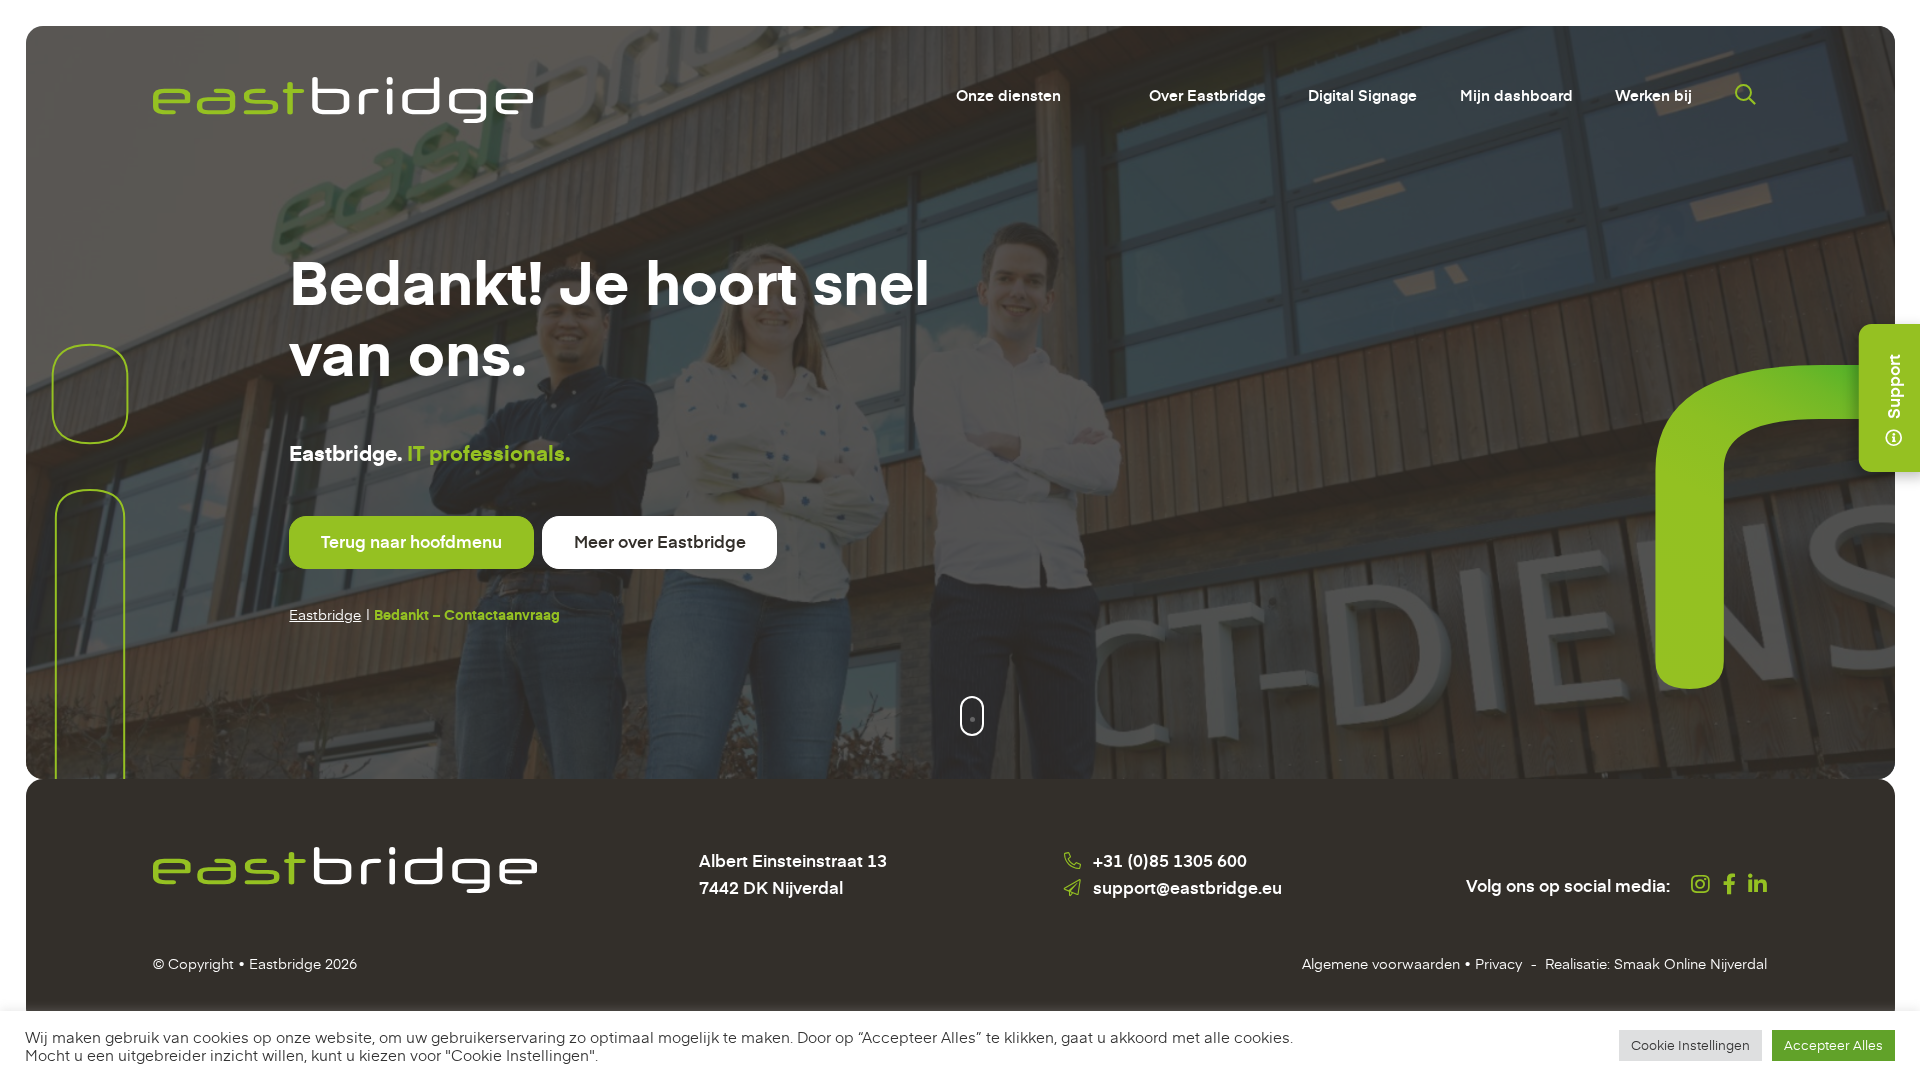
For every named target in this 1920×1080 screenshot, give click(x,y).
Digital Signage (1362, 94)
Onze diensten (1008, 94)
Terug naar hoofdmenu (411, 541)
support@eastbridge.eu (1187, 887)
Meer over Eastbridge (660, 541)
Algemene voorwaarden (1381, 963)
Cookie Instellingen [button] (1690, 1045)
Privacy (1498, 963)
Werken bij (1653, 94)
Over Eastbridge (1207, 94)
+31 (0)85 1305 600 (1170, 860)
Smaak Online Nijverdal (1690, 963)
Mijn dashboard (1516, 94)
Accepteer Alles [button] (1833, 1045)
